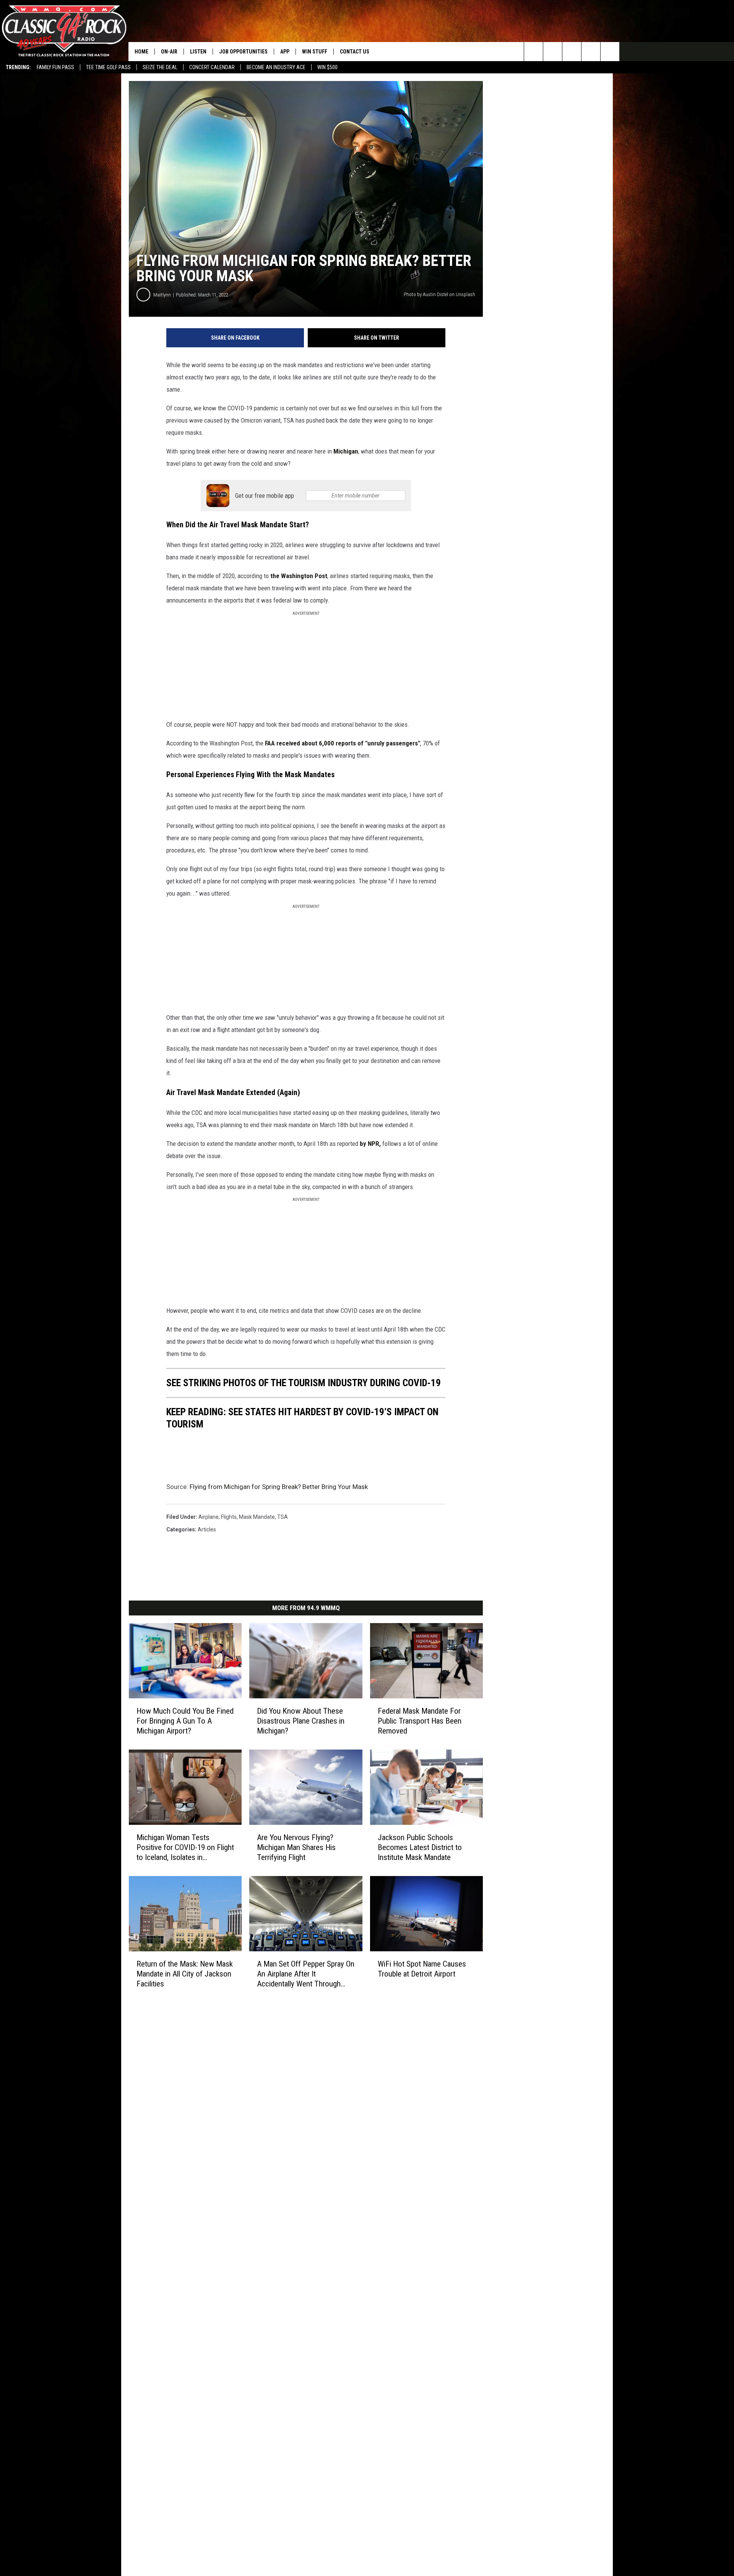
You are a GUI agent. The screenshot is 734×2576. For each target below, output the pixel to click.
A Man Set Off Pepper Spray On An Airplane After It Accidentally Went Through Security (306, 1974)
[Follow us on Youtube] (591, 52)
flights (229, 1517)
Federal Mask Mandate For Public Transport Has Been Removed (420, 1721)
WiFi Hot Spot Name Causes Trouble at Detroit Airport (422, 1968)
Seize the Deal (160, 67)
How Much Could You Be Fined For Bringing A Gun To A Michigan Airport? (185, 1721)
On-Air (169, 52)
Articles (207, 1529)
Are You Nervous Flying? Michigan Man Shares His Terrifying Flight (296, 1847)
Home (141, 52)
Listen (198, 52)
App (285, 52)
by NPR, (370, 1144)
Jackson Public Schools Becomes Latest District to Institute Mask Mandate (420, 1847)
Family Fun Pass (55, 67)
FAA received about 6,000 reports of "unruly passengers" (343, 743)
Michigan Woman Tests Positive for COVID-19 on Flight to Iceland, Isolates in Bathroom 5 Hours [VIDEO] (185, 1847)
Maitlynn (162, 295)
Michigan (346, 451)
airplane (209, 1517)
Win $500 (327, 67)
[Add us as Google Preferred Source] (553, 52)
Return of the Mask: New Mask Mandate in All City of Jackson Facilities (185, 1973)
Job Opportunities (243, 52)
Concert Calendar (212, 67)
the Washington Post (299, 576)
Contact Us (355, 52)
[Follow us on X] (610, 52)
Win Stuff (315, 52)
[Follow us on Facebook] (572, 52)
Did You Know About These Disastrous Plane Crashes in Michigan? (301, 1721)
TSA (283, 1517)
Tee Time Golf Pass (108, 67)
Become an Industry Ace (276, 67)
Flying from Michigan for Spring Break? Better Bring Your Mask (279, 1487)
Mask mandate (257, 1517)
